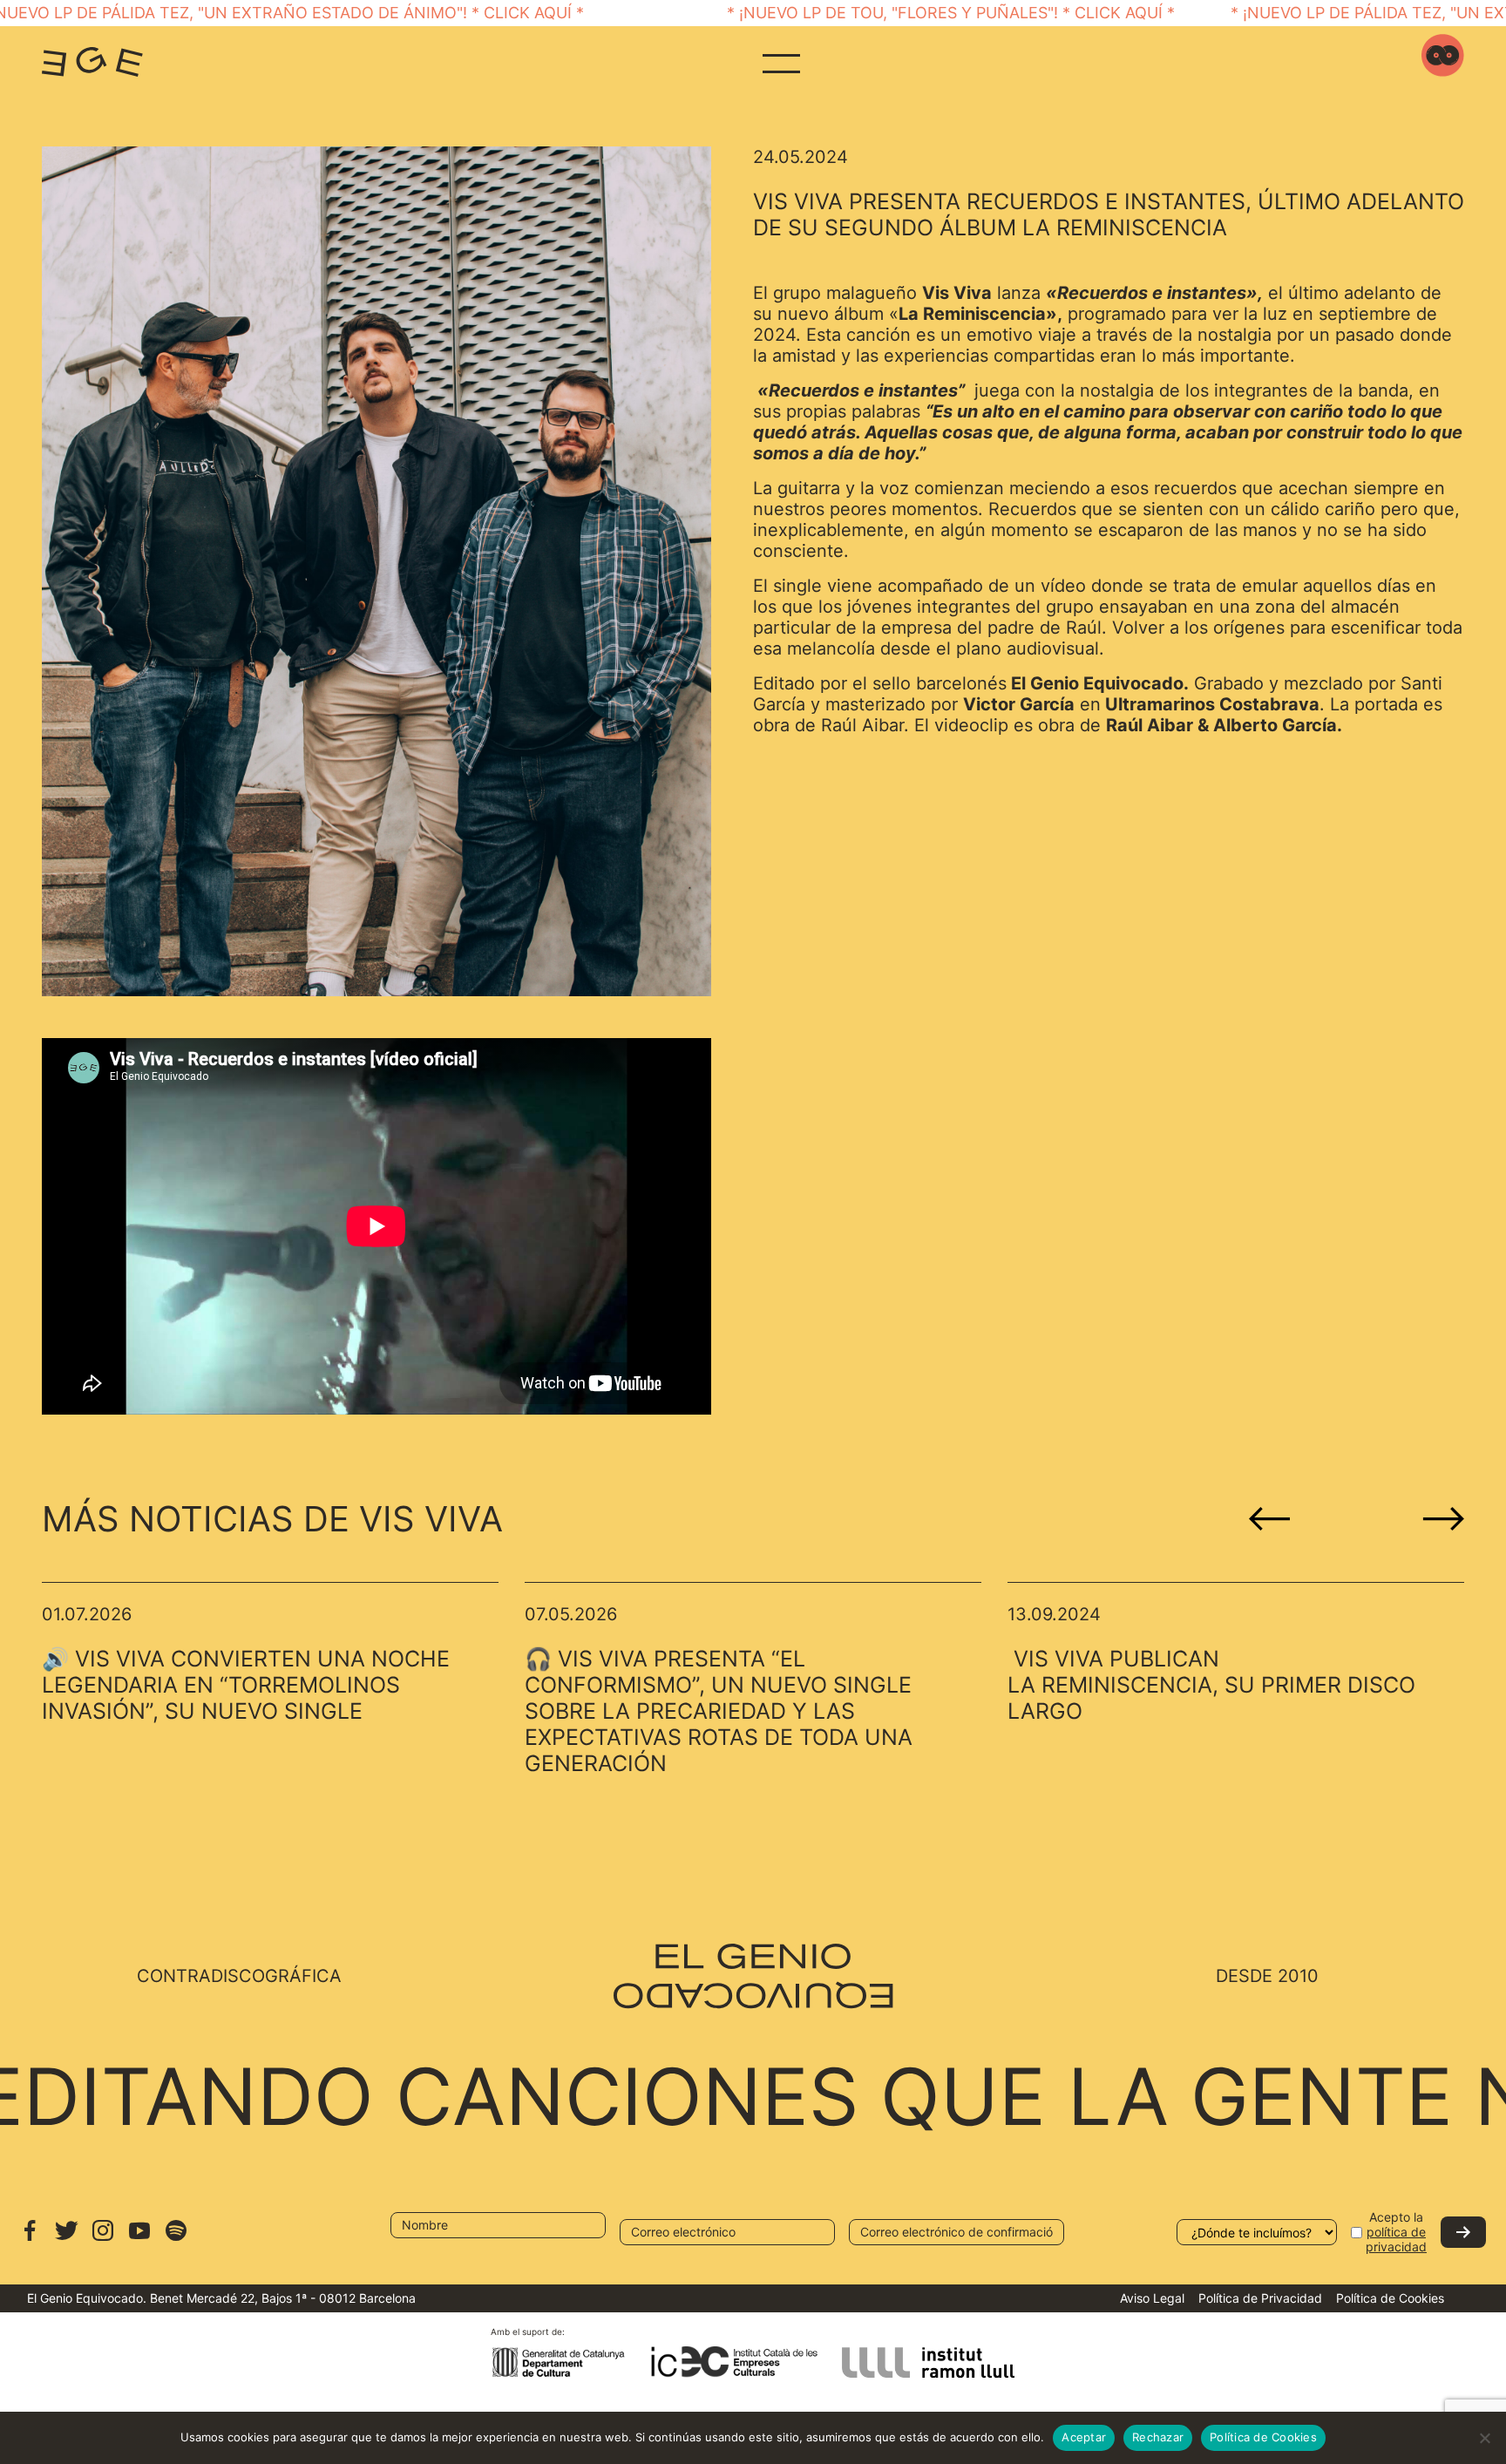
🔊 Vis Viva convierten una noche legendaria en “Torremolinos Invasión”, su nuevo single (246, 1685)
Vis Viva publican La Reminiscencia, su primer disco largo (1211, 1685)
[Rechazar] (1484, 2438)
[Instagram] (103, 2239)
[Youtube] (139, 2239)
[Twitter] (66, 2239)
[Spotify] (176, 2239)
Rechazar (1158, 2437)
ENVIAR (1463, 2232)
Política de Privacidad (1260, 2298)
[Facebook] (30, 2239)
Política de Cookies (1390, 2298)
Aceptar (1084, 2437)
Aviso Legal (1152, 2298)
